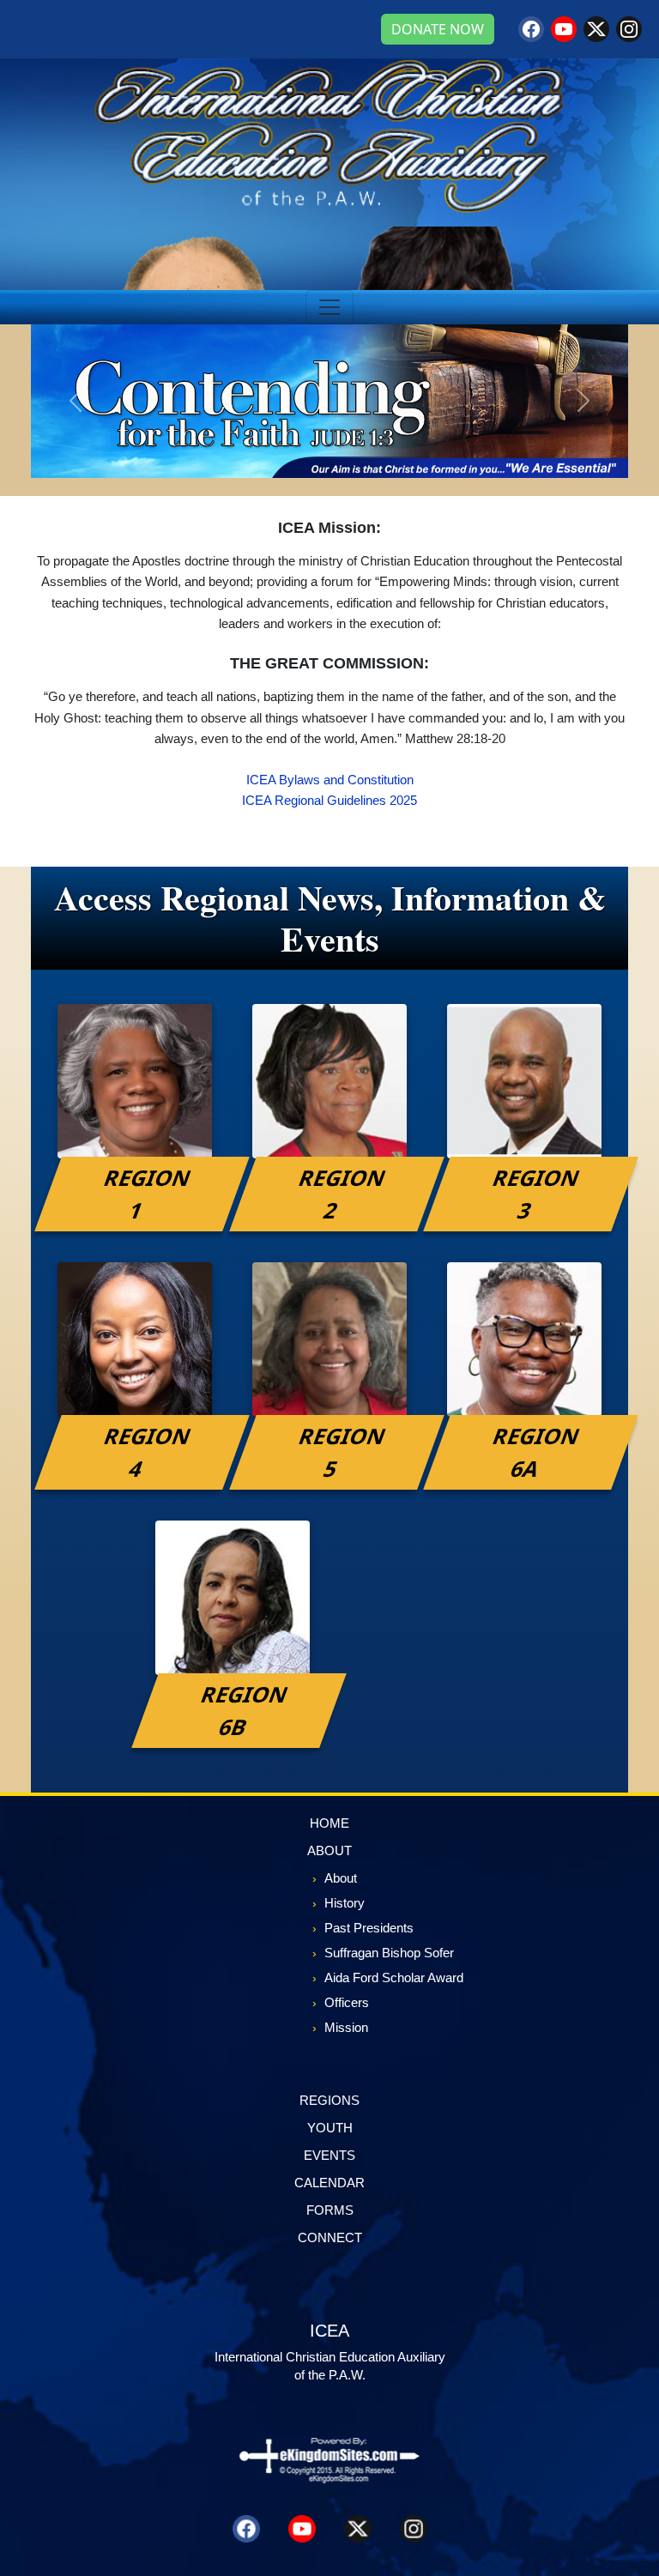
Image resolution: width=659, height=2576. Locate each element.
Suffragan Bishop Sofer (389, 1953)
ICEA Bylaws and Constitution (330, 780)
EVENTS (329, 2155)
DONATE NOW (438, 29)
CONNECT (330, 2237)
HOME (329, 1823)
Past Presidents (369, 1928)
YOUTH (330, 2128)
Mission (346, 2027)
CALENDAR (329, 2183)
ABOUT (329, 1850)
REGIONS (329, 2100)
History (345, 1903)
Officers (347, 2002)
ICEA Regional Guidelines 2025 (329, 800)
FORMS (330, 2210)
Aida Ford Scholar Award (394, 1977)
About (341, 1878)
